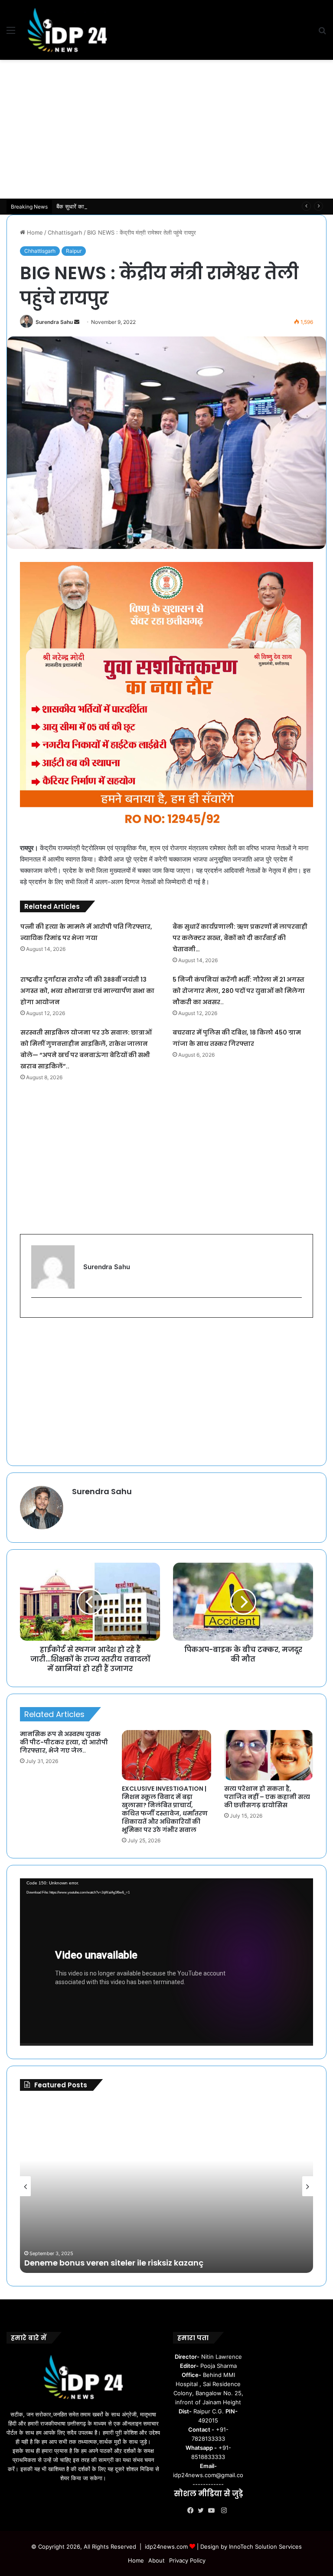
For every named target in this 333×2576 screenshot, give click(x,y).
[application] (166, 1962)
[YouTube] (213, 2511)
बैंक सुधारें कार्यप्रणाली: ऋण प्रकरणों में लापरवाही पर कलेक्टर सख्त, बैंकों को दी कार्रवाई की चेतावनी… (160, 206)
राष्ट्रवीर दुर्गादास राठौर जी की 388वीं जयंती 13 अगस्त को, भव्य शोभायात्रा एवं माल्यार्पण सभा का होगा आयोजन (87, 991)
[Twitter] (203, 2511)
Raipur (74, 251)
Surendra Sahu (54, 322)
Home (34, 232)
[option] (166, 2186)
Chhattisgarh (65, 232)
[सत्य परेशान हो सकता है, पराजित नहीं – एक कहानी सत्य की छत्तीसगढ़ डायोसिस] (269, 1755)
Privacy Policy (187, 2560)
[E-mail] (36, 1312)
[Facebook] (193, 2511)
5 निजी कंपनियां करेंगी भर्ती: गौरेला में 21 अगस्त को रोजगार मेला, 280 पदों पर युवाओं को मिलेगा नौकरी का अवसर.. (239, 991)
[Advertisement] (166, 129)
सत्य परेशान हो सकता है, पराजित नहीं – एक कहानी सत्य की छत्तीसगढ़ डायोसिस (267, 1797)
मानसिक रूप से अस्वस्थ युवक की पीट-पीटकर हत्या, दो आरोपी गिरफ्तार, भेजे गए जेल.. (64, 1742)
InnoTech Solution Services (265, 2547)
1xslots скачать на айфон (69, 2263)
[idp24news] (67, 30)
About (157, 2560)
